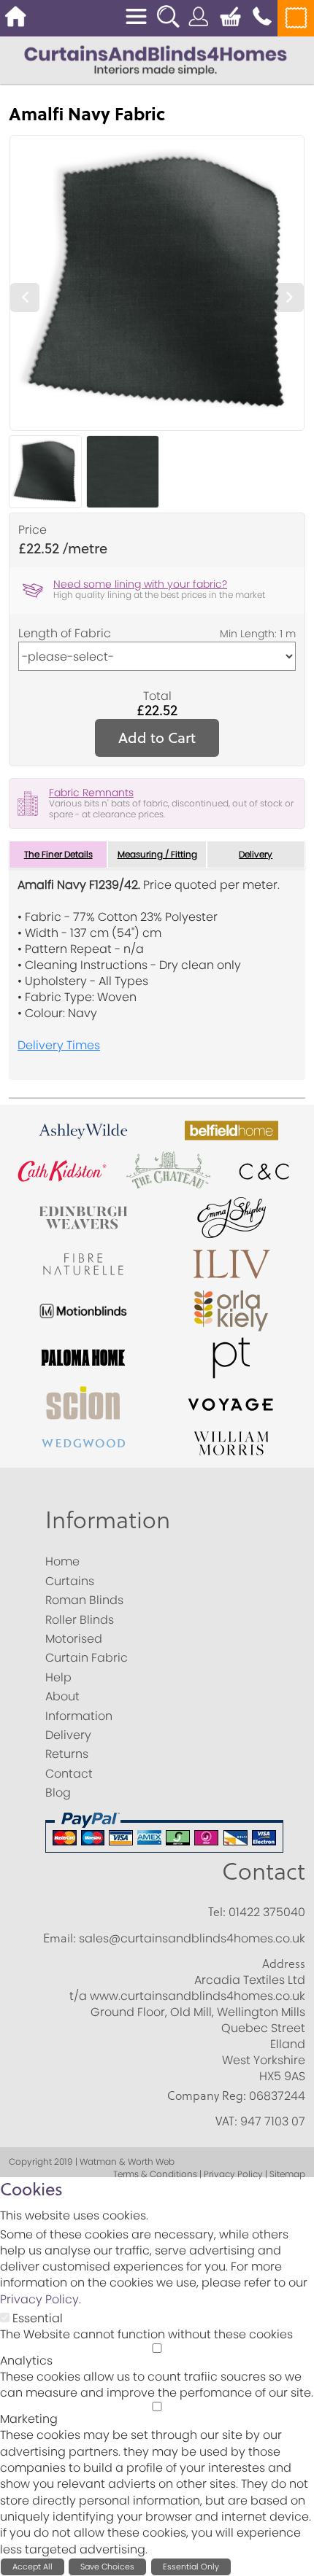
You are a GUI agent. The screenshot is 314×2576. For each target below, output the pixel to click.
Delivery (256, 854)
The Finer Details (58, 854)
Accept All (32, 2567)
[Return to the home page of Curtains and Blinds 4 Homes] (156, 59)
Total (157, 696)
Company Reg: (207, 2096)
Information (108, 1519)
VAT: (226, 2121)
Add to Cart (157, 738)
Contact (264, 1871)
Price (32, 530)
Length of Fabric (65, 634)
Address (284, 1964)
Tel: (217, 1912)
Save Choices (107, 2567)
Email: (60, 1938)
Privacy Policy (39, 2299)
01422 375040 (267, 1912)
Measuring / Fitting (157, 854)
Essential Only (191, 2567)
